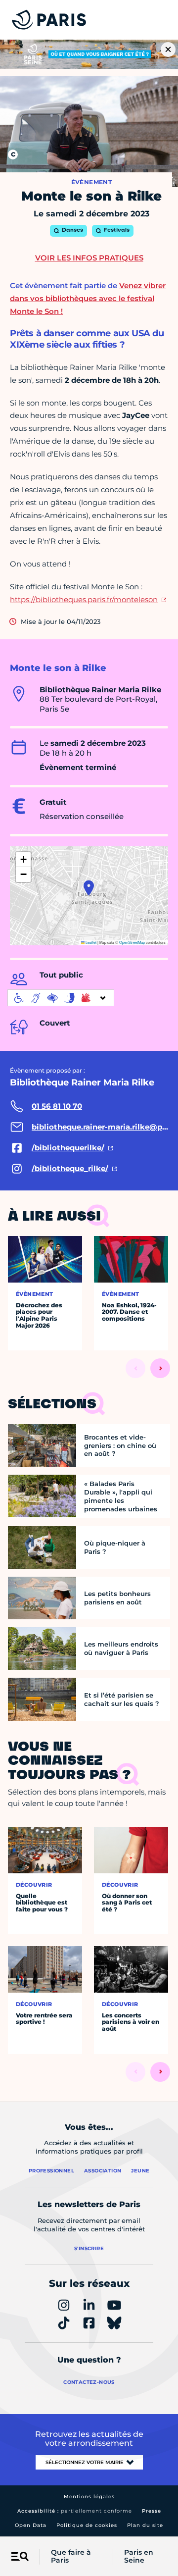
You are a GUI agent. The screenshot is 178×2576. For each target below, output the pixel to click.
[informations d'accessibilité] (61, 998)
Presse (152, 2511)
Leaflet (90, 942)
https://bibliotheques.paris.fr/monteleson (84, 599)
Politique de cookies (87, 2525)
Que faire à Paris (71, 2557)
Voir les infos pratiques (89, 258)
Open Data (31, 2525)
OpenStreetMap (132, 942)
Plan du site (145, 2525)
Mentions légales (89, 2497)
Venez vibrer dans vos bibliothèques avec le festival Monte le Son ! (88, 298)
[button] (89, 888)
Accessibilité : (75, 2511)
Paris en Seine (139, 2557)
